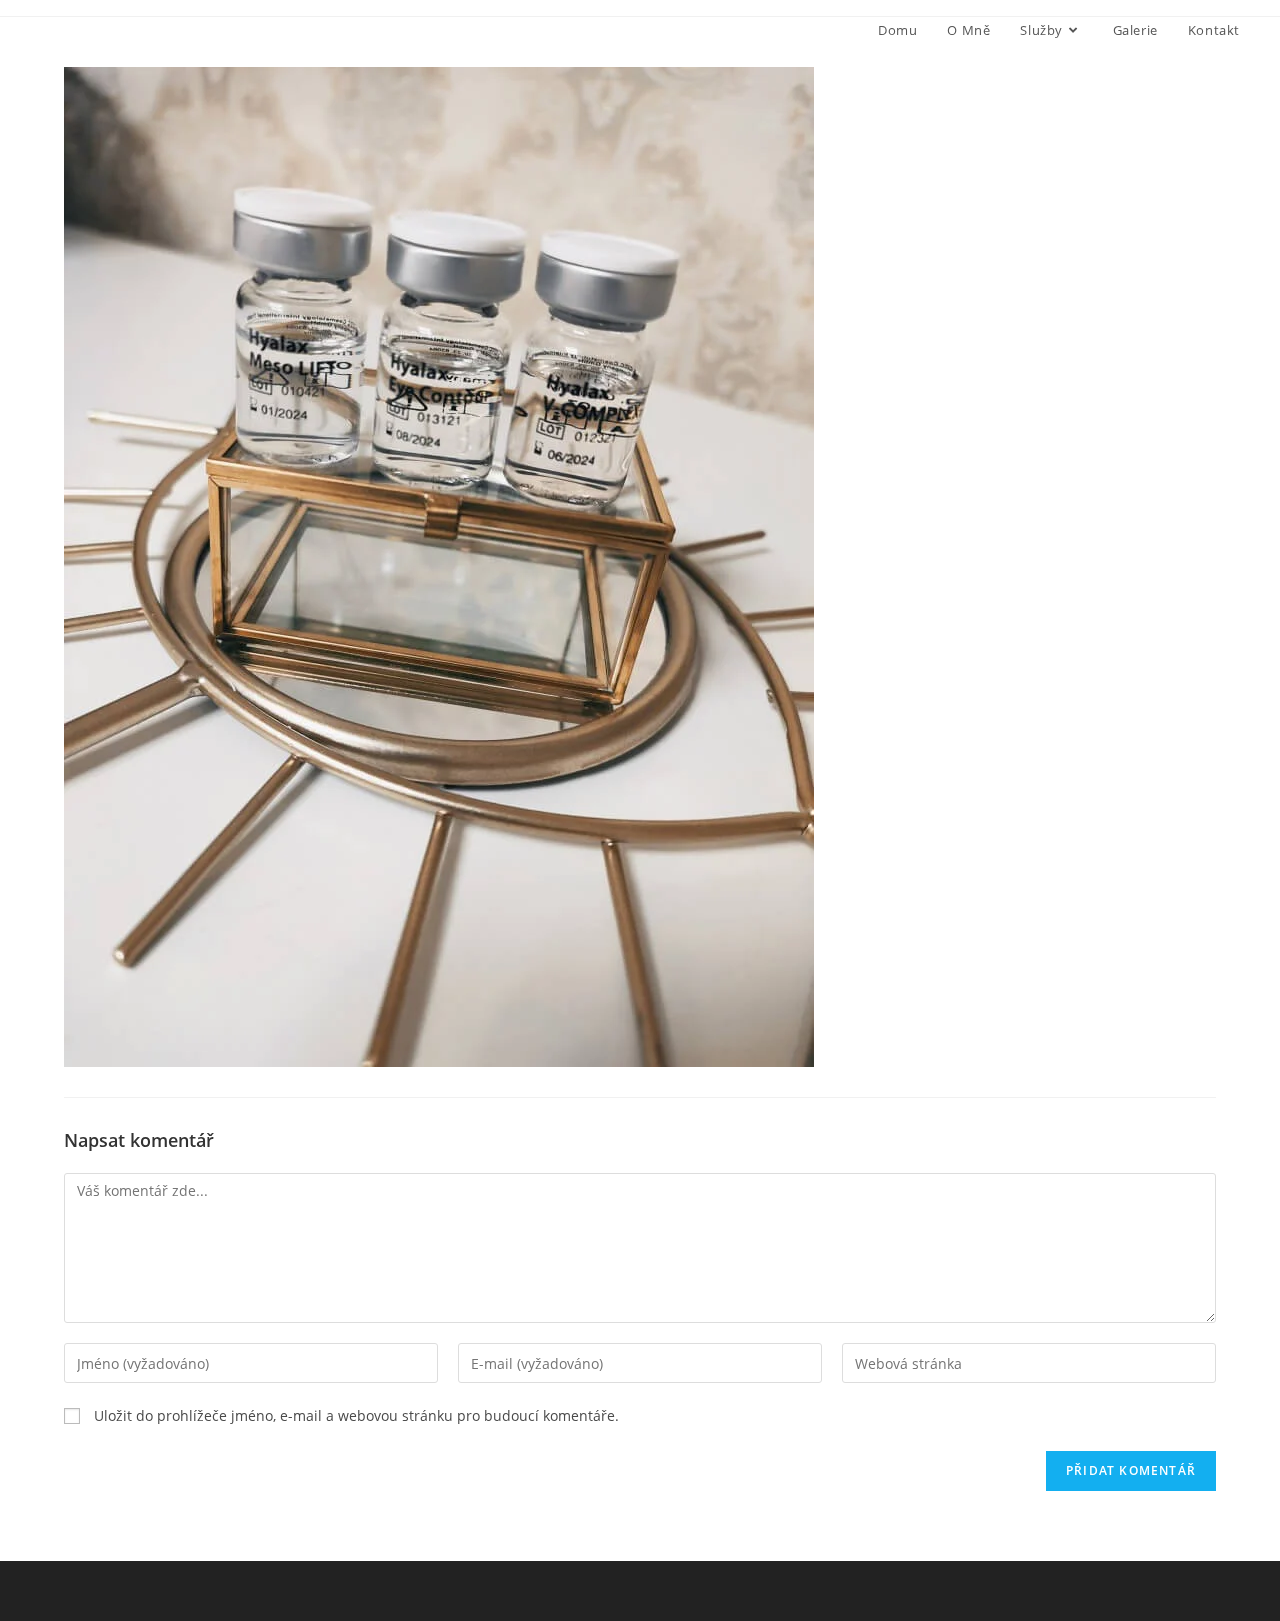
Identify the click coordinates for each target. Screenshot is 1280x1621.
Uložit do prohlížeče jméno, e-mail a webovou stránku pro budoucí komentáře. (356, 1415)
